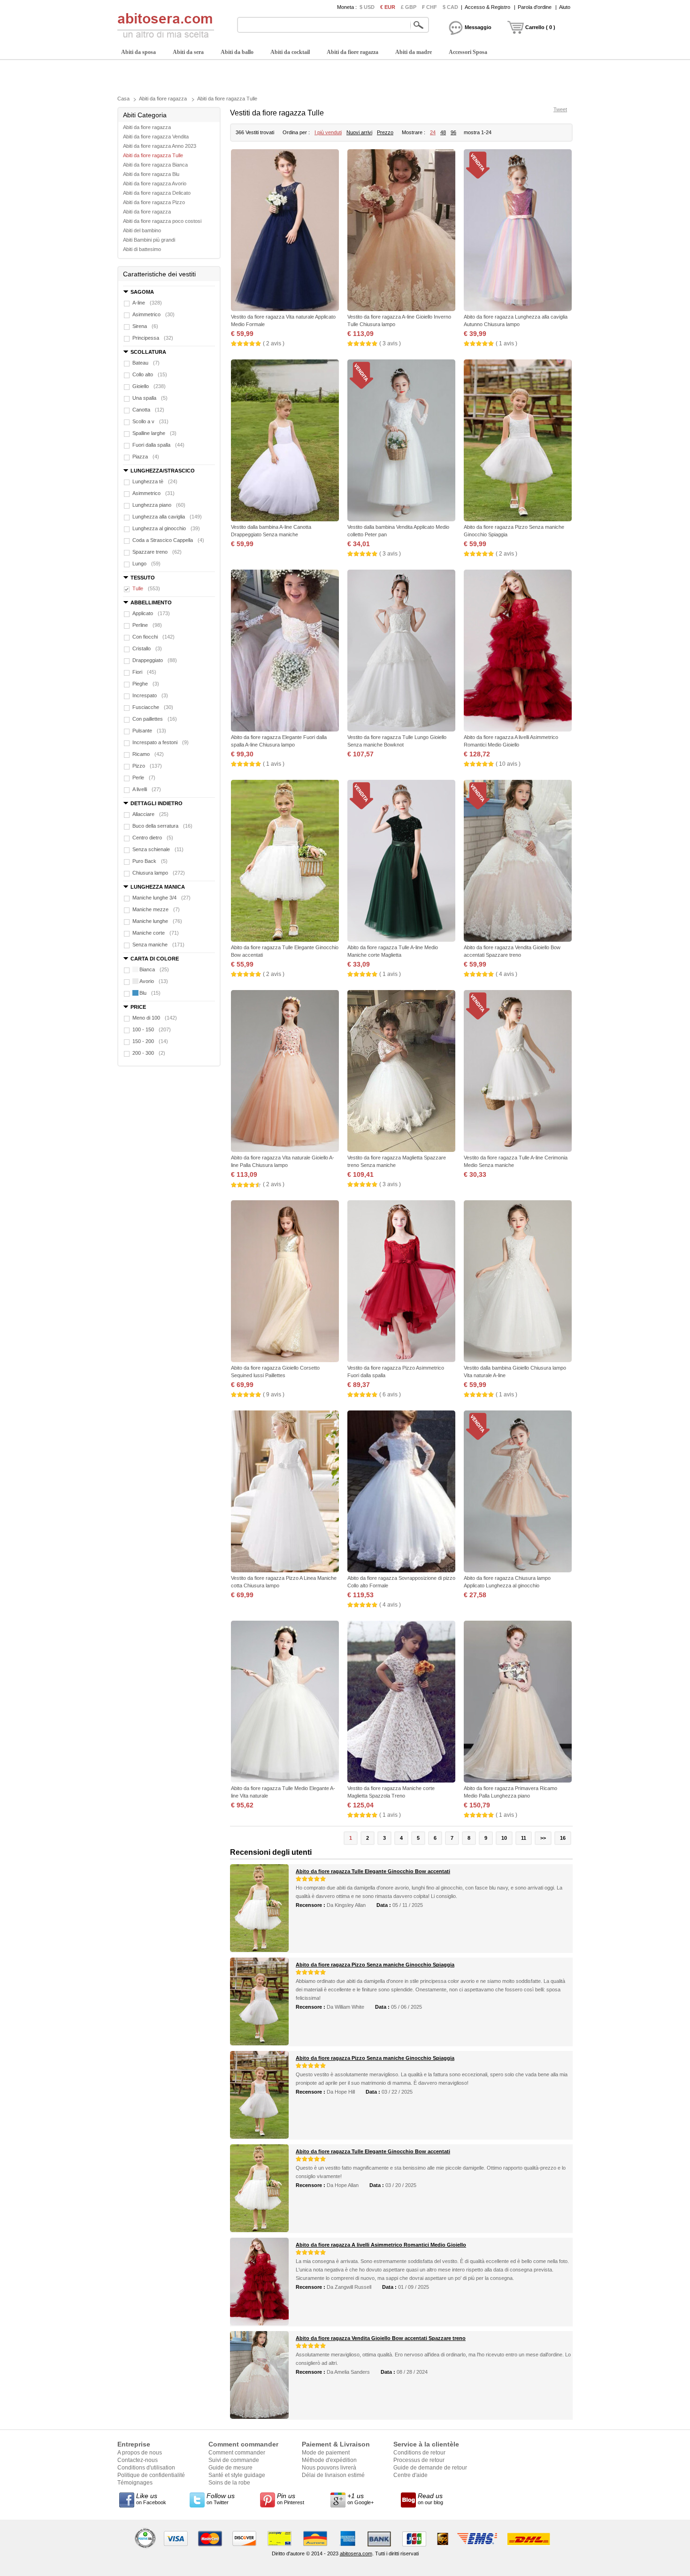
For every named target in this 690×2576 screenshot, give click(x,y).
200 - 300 (149, 1053)
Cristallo (147, 648)
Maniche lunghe (157, 921)
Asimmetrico (153, 314)
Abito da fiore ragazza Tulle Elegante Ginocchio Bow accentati (373, 1871)
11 (524, 1838)
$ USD (367, 7)
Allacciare (150, 814)
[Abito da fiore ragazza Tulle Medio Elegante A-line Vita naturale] (285, 1703)
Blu (150, 993)
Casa (123, 99)
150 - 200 (150, 1041)
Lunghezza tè (155, 481)
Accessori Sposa (468, 52)
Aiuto (565, 7)
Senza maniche (158, 945)
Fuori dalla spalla (158, 445)
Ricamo (148, 754)
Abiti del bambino (142, 230)
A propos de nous (140, 2453)
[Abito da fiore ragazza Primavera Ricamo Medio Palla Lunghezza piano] (518, 1703)
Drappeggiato (155, 660)
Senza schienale (158, 849)
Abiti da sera (188, 52)
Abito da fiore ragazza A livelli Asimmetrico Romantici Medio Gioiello (381, 2245)
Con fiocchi (153, 637)
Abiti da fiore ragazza (353, 52)
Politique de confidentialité (151, 2475)
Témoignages (135, 2483)
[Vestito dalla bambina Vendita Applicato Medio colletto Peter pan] (401, 441)
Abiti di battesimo (142, 249)
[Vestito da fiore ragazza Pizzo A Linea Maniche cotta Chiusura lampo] (285, 1492)
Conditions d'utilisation (146, 2468)
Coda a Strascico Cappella (168, 540)
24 (433, 132)
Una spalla (150, 398)
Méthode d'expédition (329, 2460)
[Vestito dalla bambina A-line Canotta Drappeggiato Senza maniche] (285, 441)
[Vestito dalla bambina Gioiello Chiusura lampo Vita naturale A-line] (518, 1282)
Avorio (154, 981)
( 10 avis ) (508, 764)
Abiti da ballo (237, 52)
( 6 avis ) (390, 1395)
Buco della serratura (162, 826)
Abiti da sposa (138, 52)
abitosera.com (356, 2553)
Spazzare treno (157, 552)
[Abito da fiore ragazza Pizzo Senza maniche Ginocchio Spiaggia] (518, 441)
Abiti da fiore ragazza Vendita (156, 137)
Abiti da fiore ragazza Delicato (157, 193)
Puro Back (150, 861)
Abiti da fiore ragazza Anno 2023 (160, 146)
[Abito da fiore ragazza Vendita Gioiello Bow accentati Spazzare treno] (518, 862)
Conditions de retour (419, 2453)
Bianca (154, 969)
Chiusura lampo (159, 873)
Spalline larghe (154, 433)
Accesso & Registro (487, 7)
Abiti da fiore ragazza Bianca (155, 165)
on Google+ (360, 2499)
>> (543, 1838)
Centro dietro (153, 838)
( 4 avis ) (506, 974)
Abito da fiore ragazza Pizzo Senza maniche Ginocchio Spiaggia (375, 1965)
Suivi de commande (234, 2460)
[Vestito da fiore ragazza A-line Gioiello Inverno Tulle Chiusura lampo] (401, 231)
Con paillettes (155, 719)
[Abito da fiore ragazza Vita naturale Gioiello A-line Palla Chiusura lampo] (285, 1072)
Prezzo (385, 132)
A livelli (147, 789)
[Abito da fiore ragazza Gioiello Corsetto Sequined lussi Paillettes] (285, 1282)
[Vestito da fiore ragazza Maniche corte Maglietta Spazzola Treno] (401, 1703)
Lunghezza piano (159, 505)
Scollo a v (150, 421)
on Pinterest (291, 2499)
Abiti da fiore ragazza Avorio (155, 183)
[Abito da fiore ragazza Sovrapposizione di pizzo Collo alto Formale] (401, 1492)
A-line (147, 303)
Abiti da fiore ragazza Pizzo (154, 202)
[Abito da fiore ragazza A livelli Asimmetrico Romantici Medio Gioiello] (518, 652)
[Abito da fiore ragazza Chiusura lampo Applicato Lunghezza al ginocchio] (518, 1492)
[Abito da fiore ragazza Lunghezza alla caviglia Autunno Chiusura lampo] (518, 231)
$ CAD (450, 7)
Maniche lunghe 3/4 (161, 898)
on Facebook (151, 2499)
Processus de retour (419, 2460)
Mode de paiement (326, 2453)
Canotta (148, 410)
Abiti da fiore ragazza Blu (151, 174)
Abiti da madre (414, 52)
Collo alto (150, 374)
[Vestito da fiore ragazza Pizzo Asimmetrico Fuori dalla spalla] (401, 1282)
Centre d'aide (410, 2475)
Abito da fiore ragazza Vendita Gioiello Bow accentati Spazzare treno (381, 2338)
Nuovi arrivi (359, 132)
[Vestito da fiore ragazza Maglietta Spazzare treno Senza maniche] (401, 1072)
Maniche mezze (156, 909)
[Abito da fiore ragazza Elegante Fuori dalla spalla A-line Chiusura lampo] (285, 652)
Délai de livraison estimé (333, 2475)
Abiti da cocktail (290, 52)
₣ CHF (429, 7)
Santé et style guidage (237, 2475)
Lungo (146, 564)
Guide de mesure (230, 2468)
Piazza (146, 457)
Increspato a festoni (161, 742)
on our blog (430, 2499)
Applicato (151, 613)
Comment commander (237, 2453)
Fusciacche (153, 707)
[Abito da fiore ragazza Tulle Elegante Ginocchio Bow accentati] (285, 862)
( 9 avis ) (274, 1395)
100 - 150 (152, 1029)
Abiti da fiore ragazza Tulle (227, 99)
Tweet (560, 109)
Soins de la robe (229, 2483)
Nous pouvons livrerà (329, 2468)
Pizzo (147, 766)
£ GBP (409, 7)
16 (563, 1838)
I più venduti (328, 132)
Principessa (153, 338)
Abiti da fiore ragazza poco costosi (162, 221)
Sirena (145, 326)
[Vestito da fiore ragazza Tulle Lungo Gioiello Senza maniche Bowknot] (401, 652)
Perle (144, 777)
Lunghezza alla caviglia (167, 517)
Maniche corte (156, 933)
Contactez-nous (138, 2460)
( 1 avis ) (506, 343)
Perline (147, 625)
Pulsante (149, 731)
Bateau (146, 363)
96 (453, 132)
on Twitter (221, 2499)
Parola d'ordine (535, 7)
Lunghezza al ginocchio (166, 528)
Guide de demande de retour (430, 2468)
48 (443, 132)
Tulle (146, 588)
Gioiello (149, 386)
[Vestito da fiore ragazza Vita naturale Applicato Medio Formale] (285, 231)
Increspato (150, 695)
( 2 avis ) (274, 343)
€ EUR (388, 7)
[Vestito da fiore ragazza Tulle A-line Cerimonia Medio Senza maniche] (518, 1072)
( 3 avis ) (390, 343)
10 (504, 1838)
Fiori (144, 672)
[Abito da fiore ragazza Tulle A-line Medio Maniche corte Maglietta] (401, 862)
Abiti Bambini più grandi (149, 240)
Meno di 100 (155, 1018)
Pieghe (146, 684)
